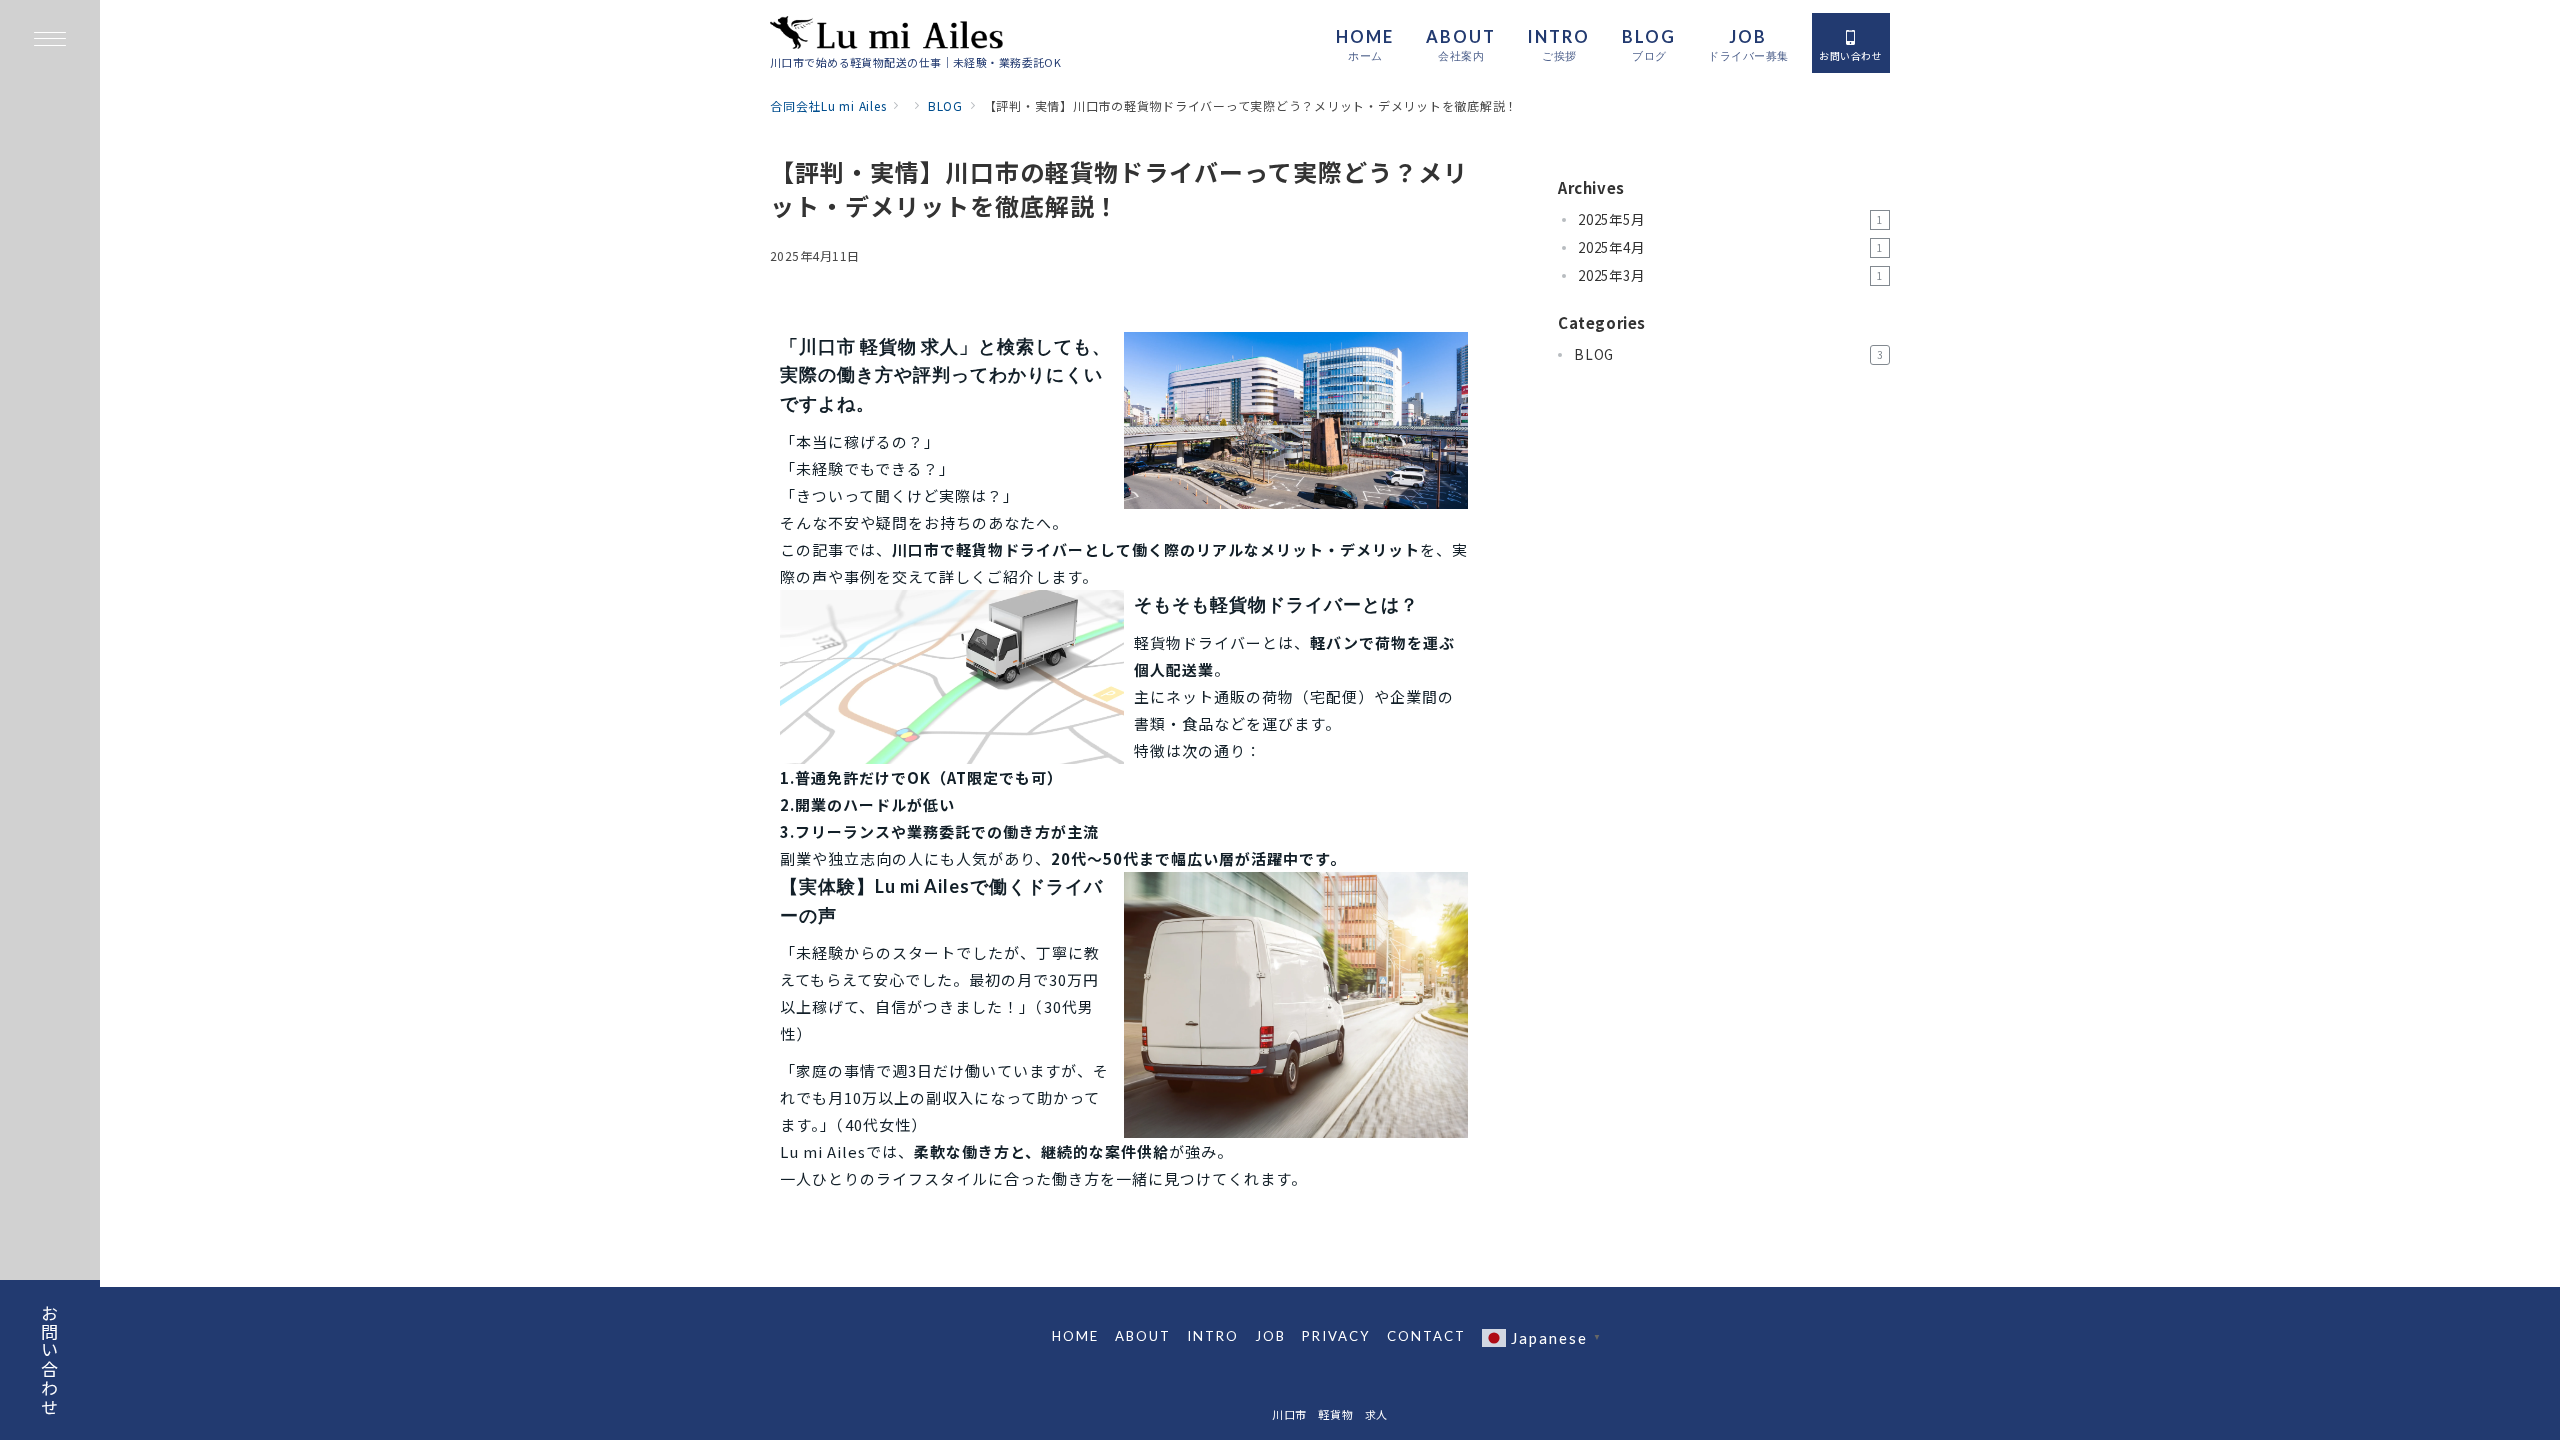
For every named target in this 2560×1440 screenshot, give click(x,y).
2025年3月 (1730, 275)
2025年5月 (1730, 219)
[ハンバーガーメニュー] (50, 40)
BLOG (1728, 354)
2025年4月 (1730, 247)
